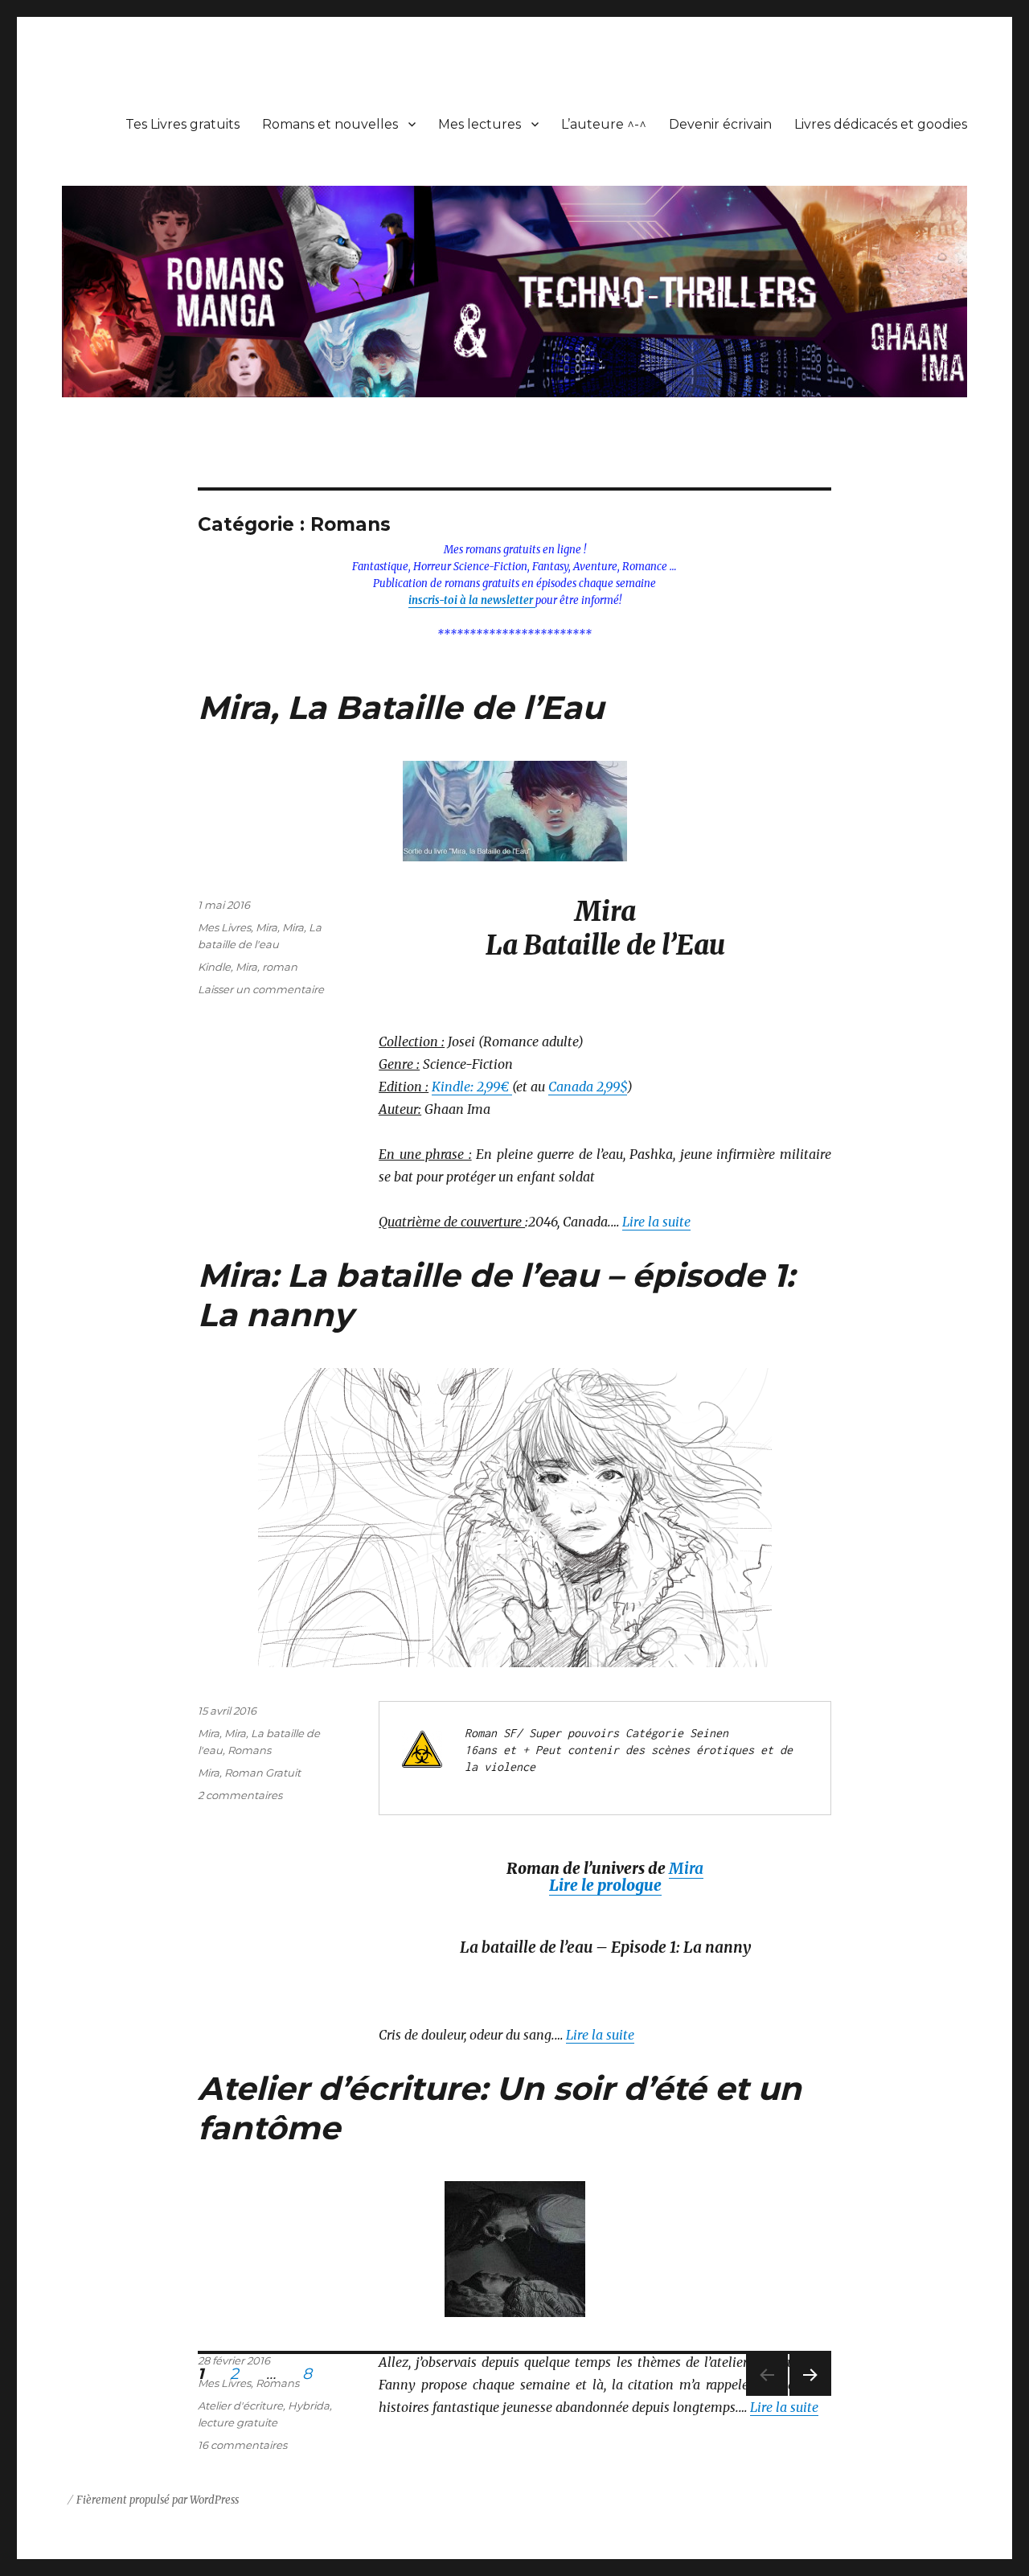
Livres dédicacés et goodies (881, 124)
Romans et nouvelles (330, 124)
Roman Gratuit (262, 1773)
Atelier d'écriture (240, 2405)
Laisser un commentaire (261, 989)
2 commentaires (240, 1795)
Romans (249, 1750)
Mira (266, 927)
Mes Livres (224, 927)
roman (280, 967)
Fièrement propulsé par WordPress (158, 2500)
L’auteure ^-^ (604, 124)
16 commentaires (242, 2445)
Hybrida (309, 2405)
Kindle (214, 967)
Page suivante (808, 2395)
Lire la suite (656, 1222)
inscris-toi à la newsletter (472, 600)
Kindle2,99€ (472, 1087)
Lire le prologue (605, 1885)
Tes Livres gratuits (182, 124)
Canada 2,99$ (588, 1087)
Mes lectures (480, 124)
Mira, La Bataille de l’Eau (401, 707)
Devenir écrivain (720, 124)
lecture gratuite (238, 2422)
